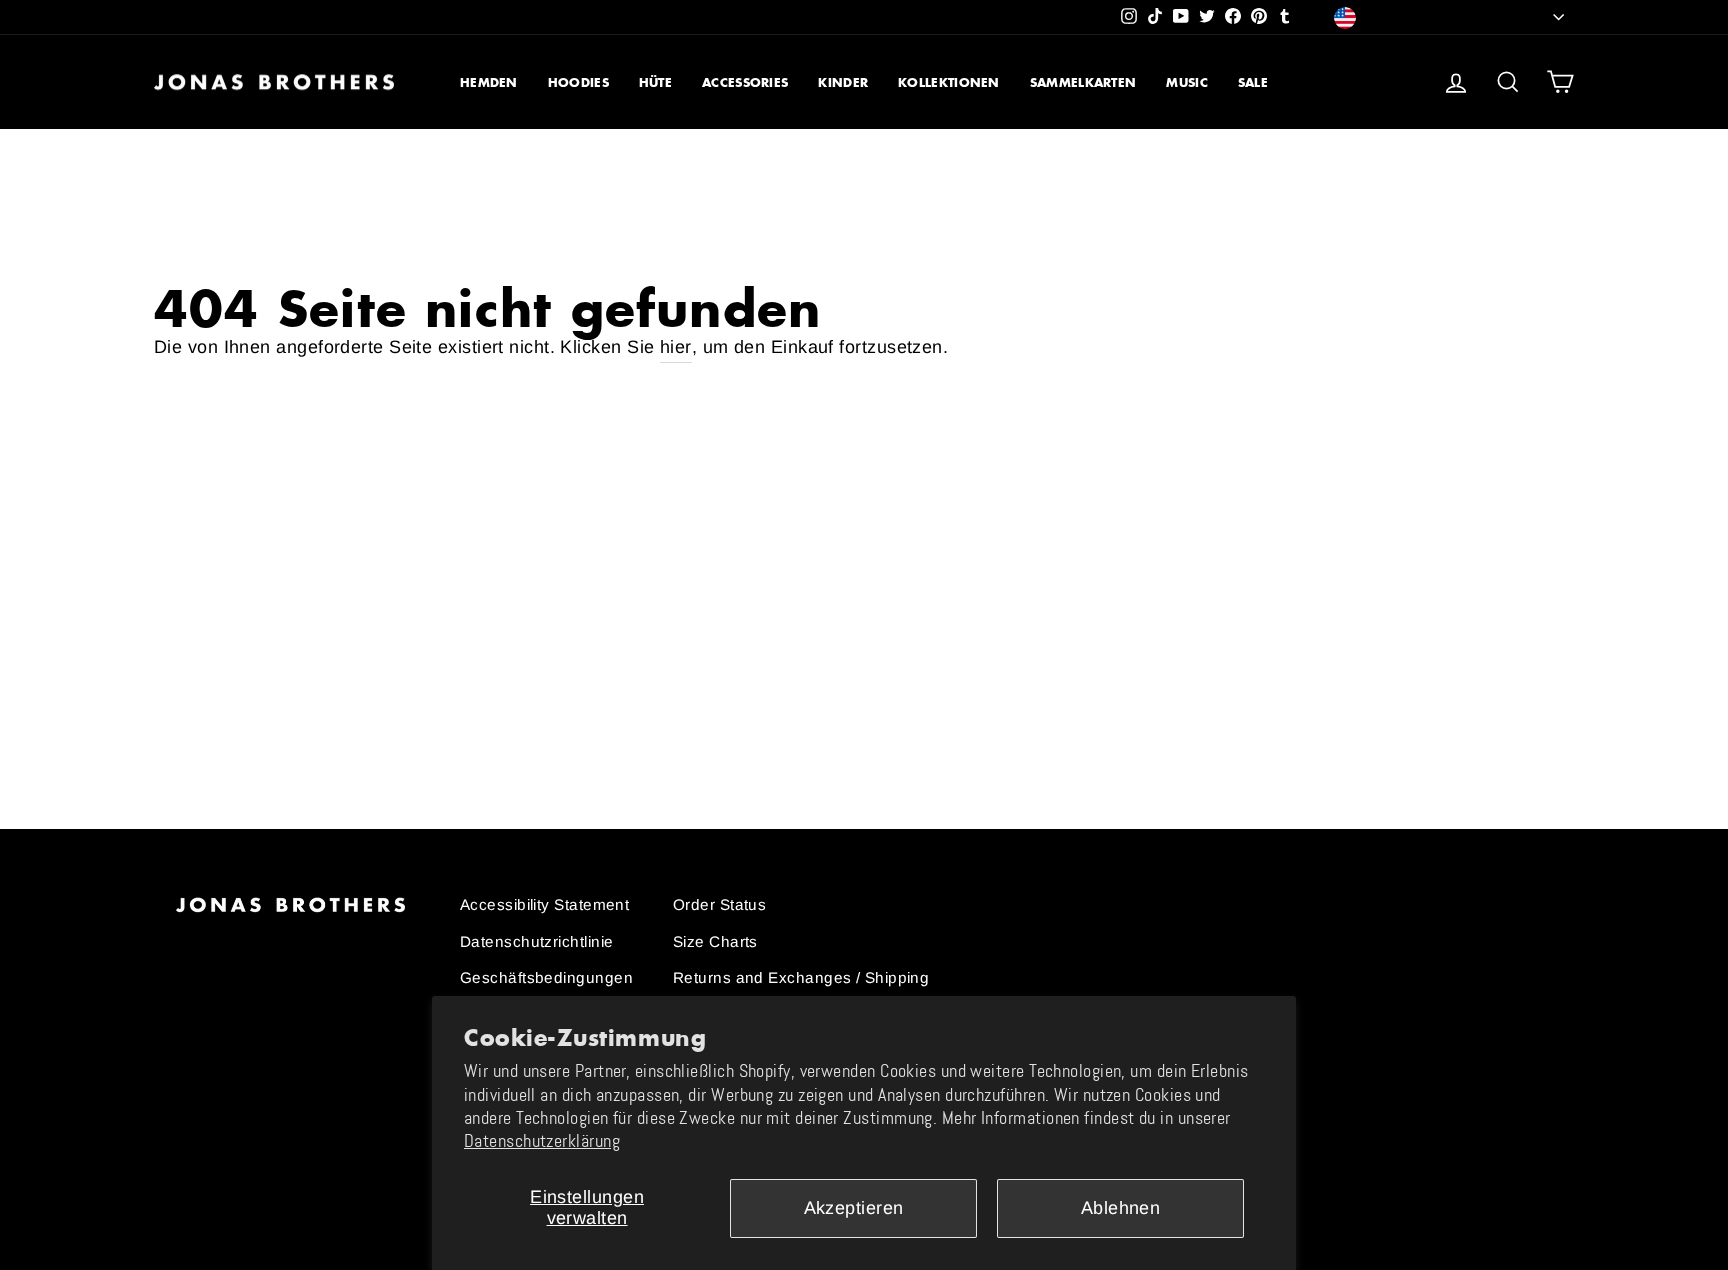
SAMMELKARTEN (1083, 82)
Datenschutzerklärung (542, 1141)
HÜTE (655, 82)
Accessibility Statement (544, 904)
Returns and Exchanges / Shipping (801, 977)
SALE (1253, 82)
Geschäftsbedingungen (546, 977)
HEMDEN (489, 82)
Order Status (719, 904)
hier (676, 347)
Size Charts (715, 941)
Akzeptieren (854, 1208)
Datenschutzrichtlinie (536, 941)
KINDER (843, 82)
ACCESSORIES (745, 82)
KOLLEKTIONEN (949, 82)
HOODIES (578, 82)
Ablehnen (1121, 1208)
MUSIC (1187, 82)
